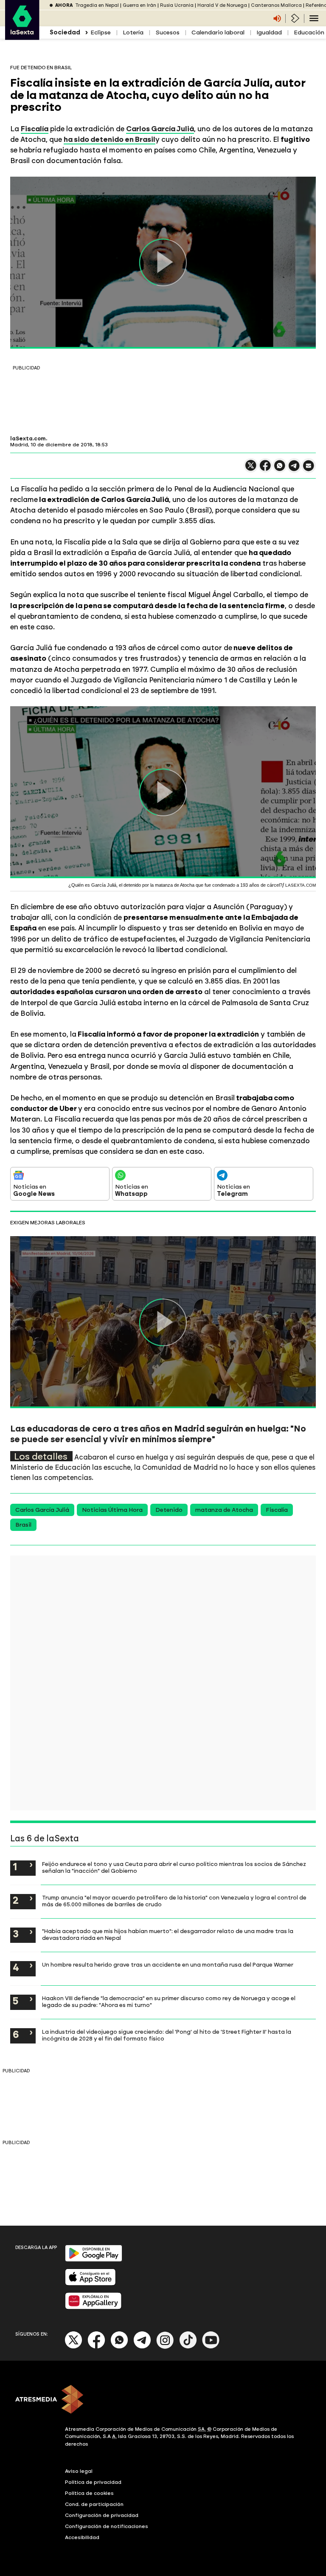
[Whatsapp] (119, 2347)
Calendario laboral (218, 32)
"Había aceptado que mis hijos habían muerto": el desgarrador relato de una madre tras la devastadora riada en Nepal (168, 1934)
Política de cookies (89, 2493)
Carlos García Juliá (42, 1510)
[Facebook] (96, 2347)
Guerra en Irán (139, 5)
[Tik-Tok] (188, 2347)
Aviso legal (79, 2471)
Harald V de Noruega (222, 5)
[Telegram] (142, 2347)
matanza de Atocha (224, 1510)
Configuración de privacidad (102, 2515)
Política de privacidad (93, 2482)
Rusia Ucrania (177, 5)
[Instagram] (165, 2347)
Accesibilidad (82, 2537)
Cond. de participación (94, 2504)
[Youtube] (211, 2347)
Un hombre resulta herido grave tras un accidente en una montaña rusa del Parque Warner (168, 1964)
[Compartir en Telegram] (294, 469)
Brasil (23, 1525)
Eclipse (101, 32)
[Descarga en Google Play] (94, 2260)
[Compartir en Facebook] (265, 469)
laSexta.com (28, 439)
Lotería (133, 32)
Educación (309, 32)
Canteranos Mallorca (276, 5)
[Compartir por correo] (309, 469)
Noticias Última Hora (112, 1510)
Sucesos (167, 32)
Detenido (169, 1510)
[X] (251, 469)
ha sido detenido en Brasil (110, 139)
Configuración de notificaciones (107, 2526)
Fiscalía (277, 1510)
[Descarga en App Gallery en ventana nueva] (93, 2307)
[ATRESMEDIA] (163, 2400)
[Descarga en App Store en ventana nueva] (90, 2284)
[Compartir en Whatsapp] (280, 469)
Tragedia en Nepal (97, 5)
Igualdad (269, 32)
